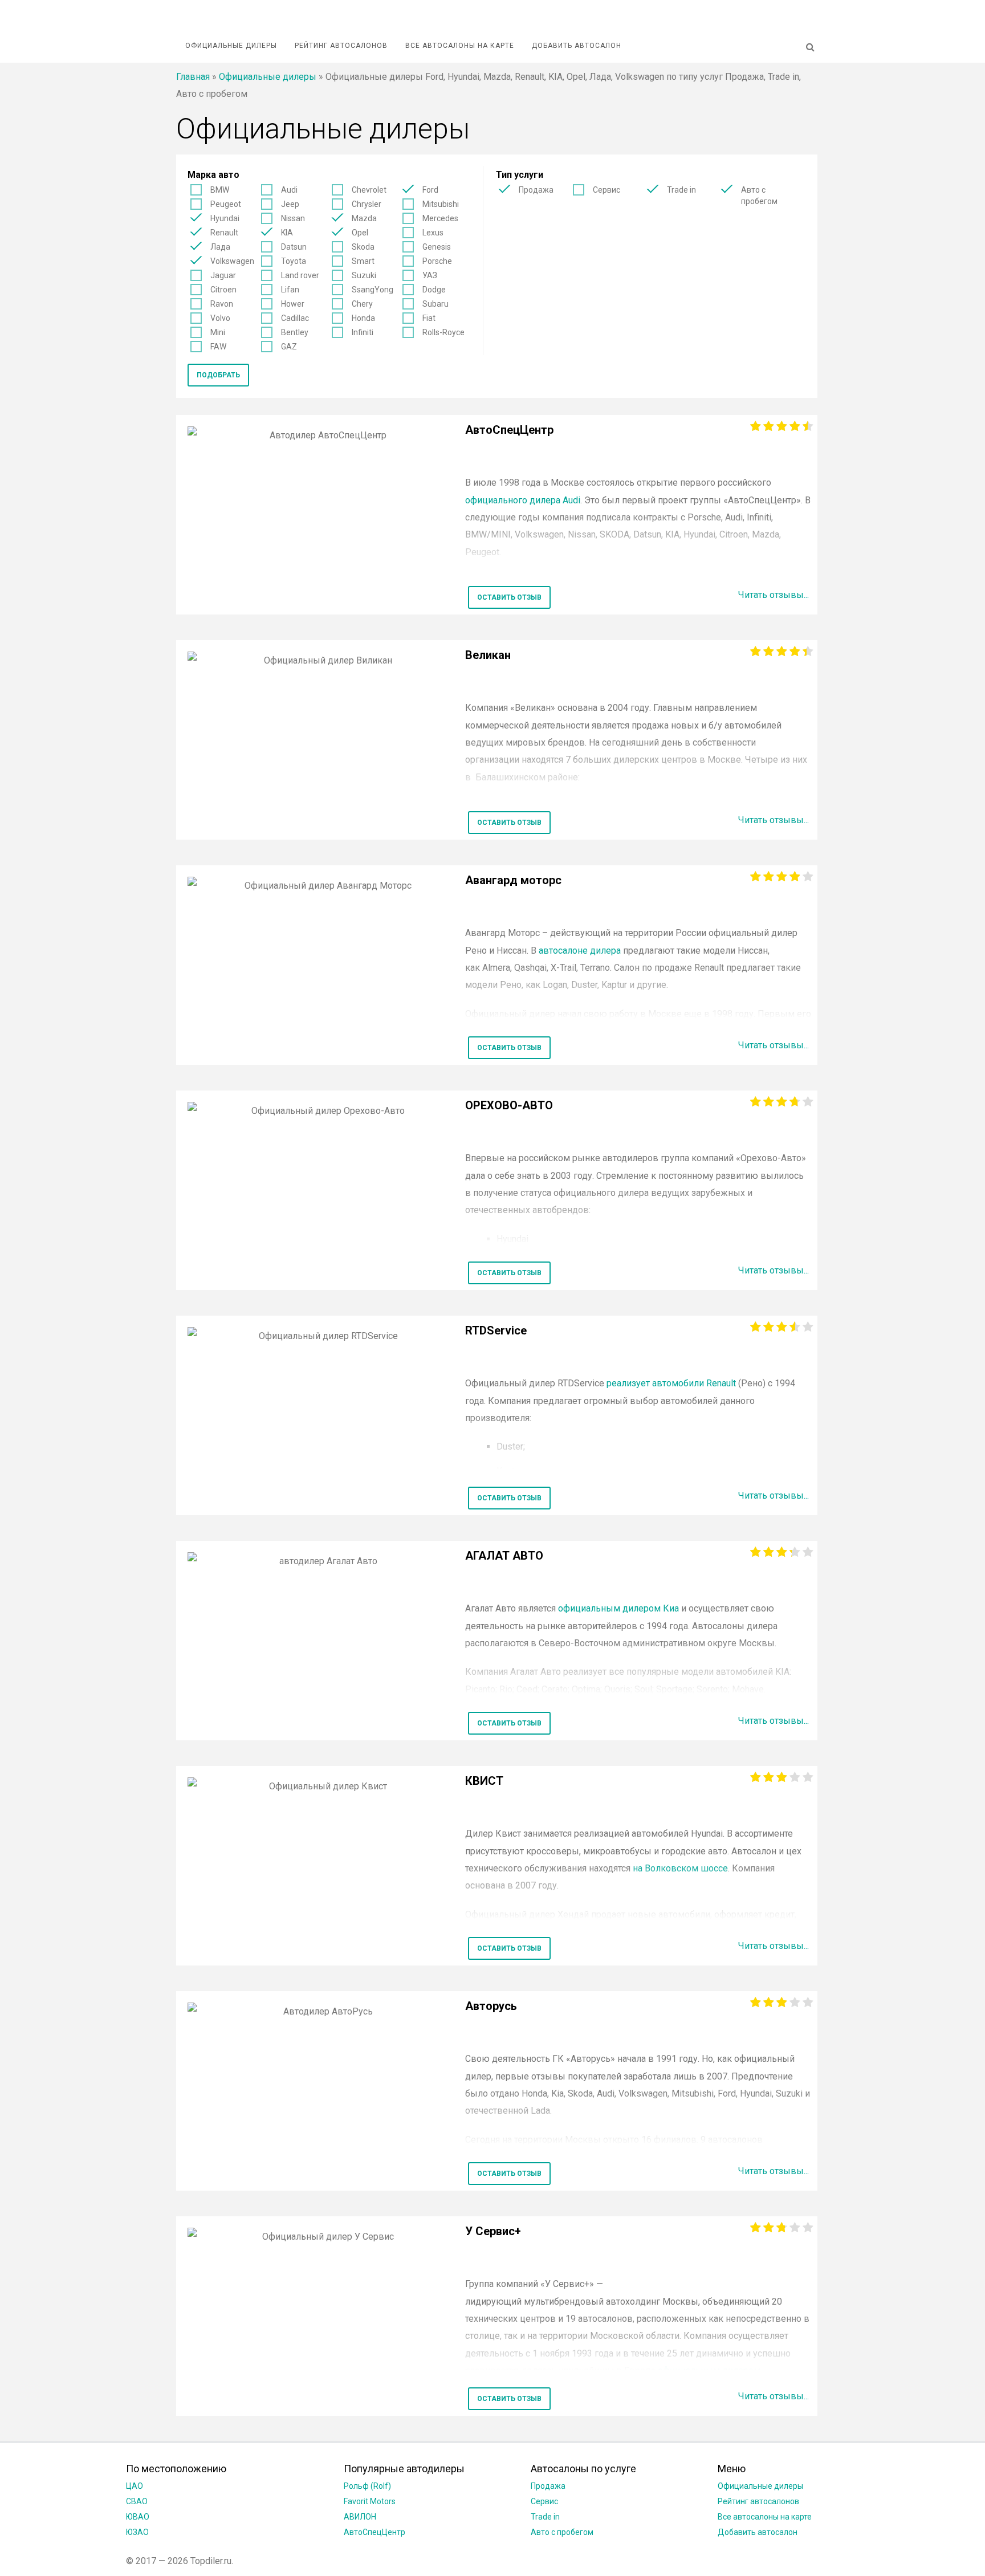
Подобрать (218, 375)
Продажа (536, 190)
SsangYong (373, 290)
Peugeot (226, 204)
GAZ (289, 347)
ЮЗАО (137, 2532)
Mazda (364, 218)
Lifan (290, 290)
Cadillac (295, 318)
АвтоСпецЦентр (375, 2532)
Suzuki (364, 275)
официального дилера (523, 500)
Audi (289, 190)
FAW (218, 347)
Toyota (294, 261)
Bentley (295, 332)
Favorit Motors (370, 2501)
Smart (363, 261)
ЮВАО (138, 2517)
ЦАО (135, 2486)
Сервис (607, 190)
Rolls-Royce (443, 332)
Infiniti (363, 332)
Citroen (223, 290)
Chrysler (367, 204)
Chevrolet (369, 190)
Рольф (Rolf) (367, 2486)
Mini (218, 332)
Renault (224, 233)
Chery (362, 304)
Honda (363, 318)
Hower (293, 304)
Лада (220, 247)
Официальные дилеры (231, 46)
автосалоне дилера (580, 951)
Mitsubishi (441, 204)
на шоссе (680, 1868)
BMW (220, 190)
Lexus (433, 233)
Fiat (429, 318)
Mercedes (440, 218)
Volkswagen (232, 261)
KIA (287, 233)
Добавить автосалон (577, 46)
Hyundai (225, 218)
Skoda (363, 247)
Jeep (290, 204)
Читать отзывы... (774, 595)
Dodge (434, 290)
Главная (193, 77)
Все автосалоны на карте (460, 46)
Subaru (435, 304)
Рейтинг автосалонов (341, 46)
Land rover (300, 275)
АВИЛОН (360, 2517)
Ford (430, 190)
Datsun (294, 247)
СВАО (137, 2501)
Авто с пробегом (759, 196)
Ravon (222, 304)
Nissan (293, 218)
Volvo (220, 318)
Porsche (437, 261)
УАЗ (430, 275)
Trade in (681, 190)
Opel (360, 233)
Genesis (437, 247)
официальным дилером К (618, 1608)
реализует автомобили (670, 1383)
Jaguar (223, 275)
